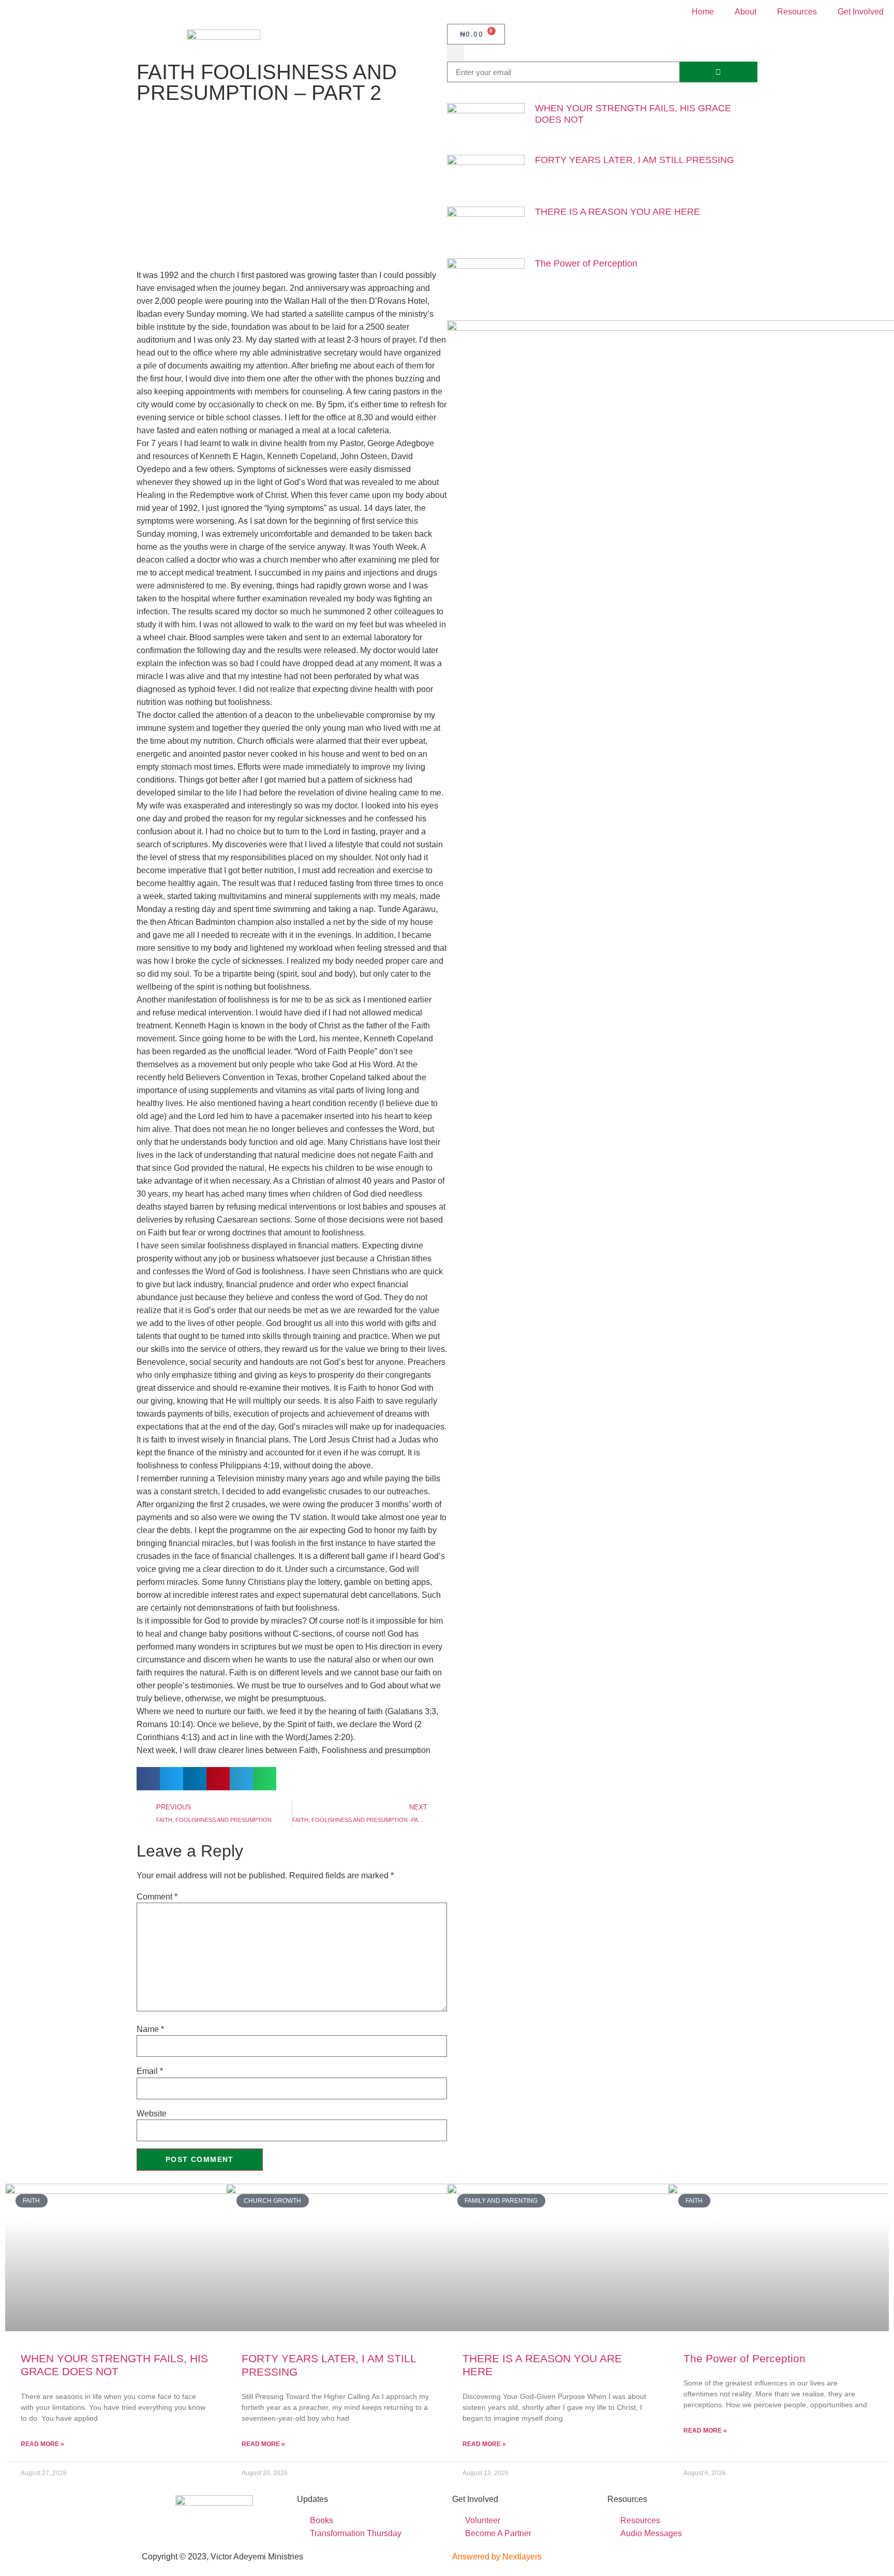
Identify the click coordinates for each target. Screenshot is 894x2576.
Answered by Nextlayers (497, 2557)
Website (152, 2114)
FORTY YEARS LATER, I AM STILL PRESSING (635, 160)
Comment (157, 1897)
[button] (456, 53)
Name (150, 2029)
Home (703, 12)
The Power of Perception (586, 263)
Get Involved (861, 12)
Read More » (42, 2444)
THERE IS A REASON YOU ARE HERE (617, 212)
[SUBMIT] (719, 72)
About (746, 12)
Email (150, 2071)
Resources (797, 12)
